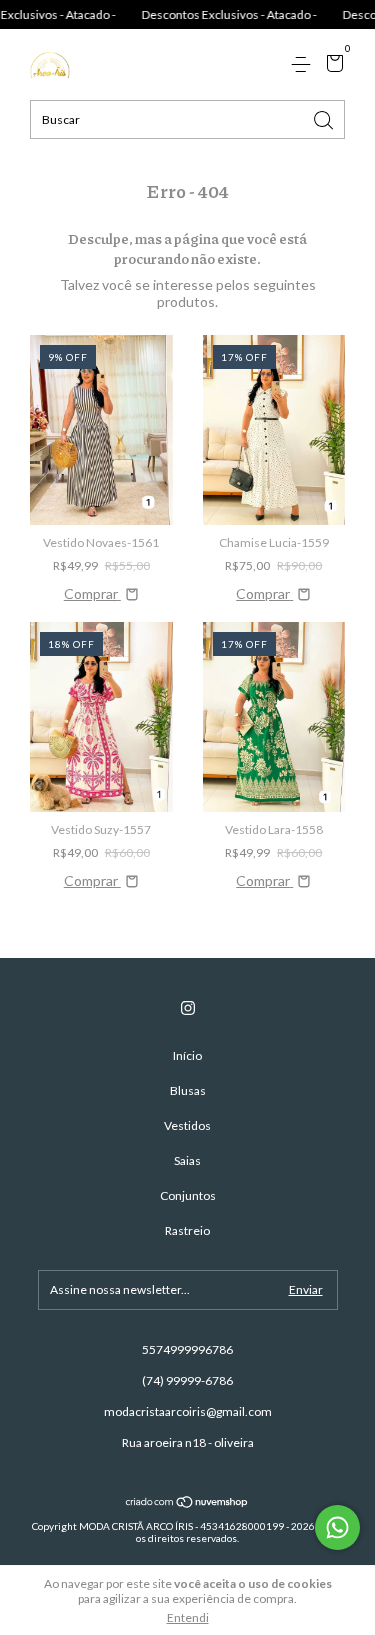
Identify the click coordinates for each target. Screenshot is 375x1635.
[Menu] (304, 64)
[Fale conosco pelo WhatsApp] (337, 1527)
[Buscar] (325, 118)
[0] (331, 65)
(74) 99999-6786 (187, 1380)
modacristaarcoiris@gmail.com (188, 1411)
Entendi (188, 1617)
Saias (187, 1160)
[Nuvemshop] (187, 1503)
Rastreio (187, 1230)
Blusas (188, 1090)
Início (187, 1055)
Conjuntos (188, 1195)
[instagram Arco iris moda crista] (188, 1008)
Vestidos (187, 1125)
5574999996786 (187, 1349)
